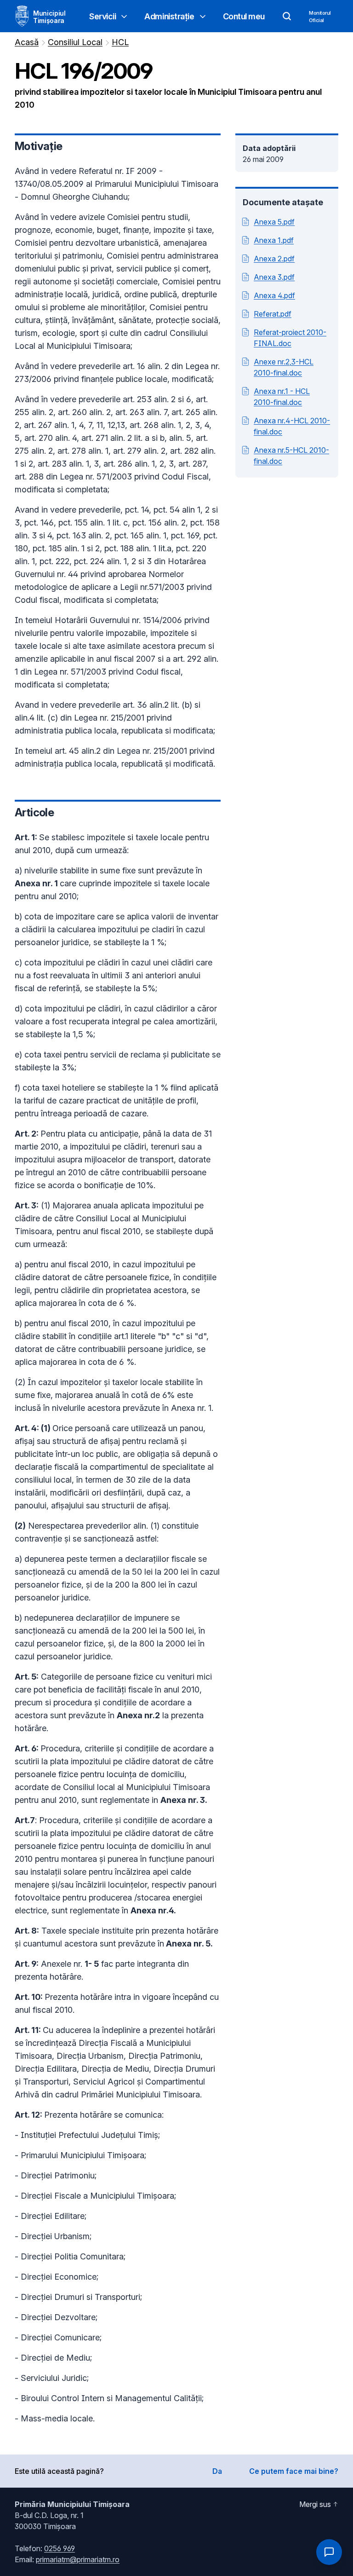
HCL (120, 42)
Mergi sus (315, 2504)
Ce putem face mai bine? (294, 2471)
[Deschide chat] (329, 2552)
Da (217, 2471)
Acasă (27, 42)
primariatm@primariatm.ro (78, 2559)
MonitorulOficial (320, 17)
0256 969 (60, 2548)
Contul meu (244, 16)
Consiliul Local (75, 42)
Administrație (169, 16)
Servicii (102, 16)
